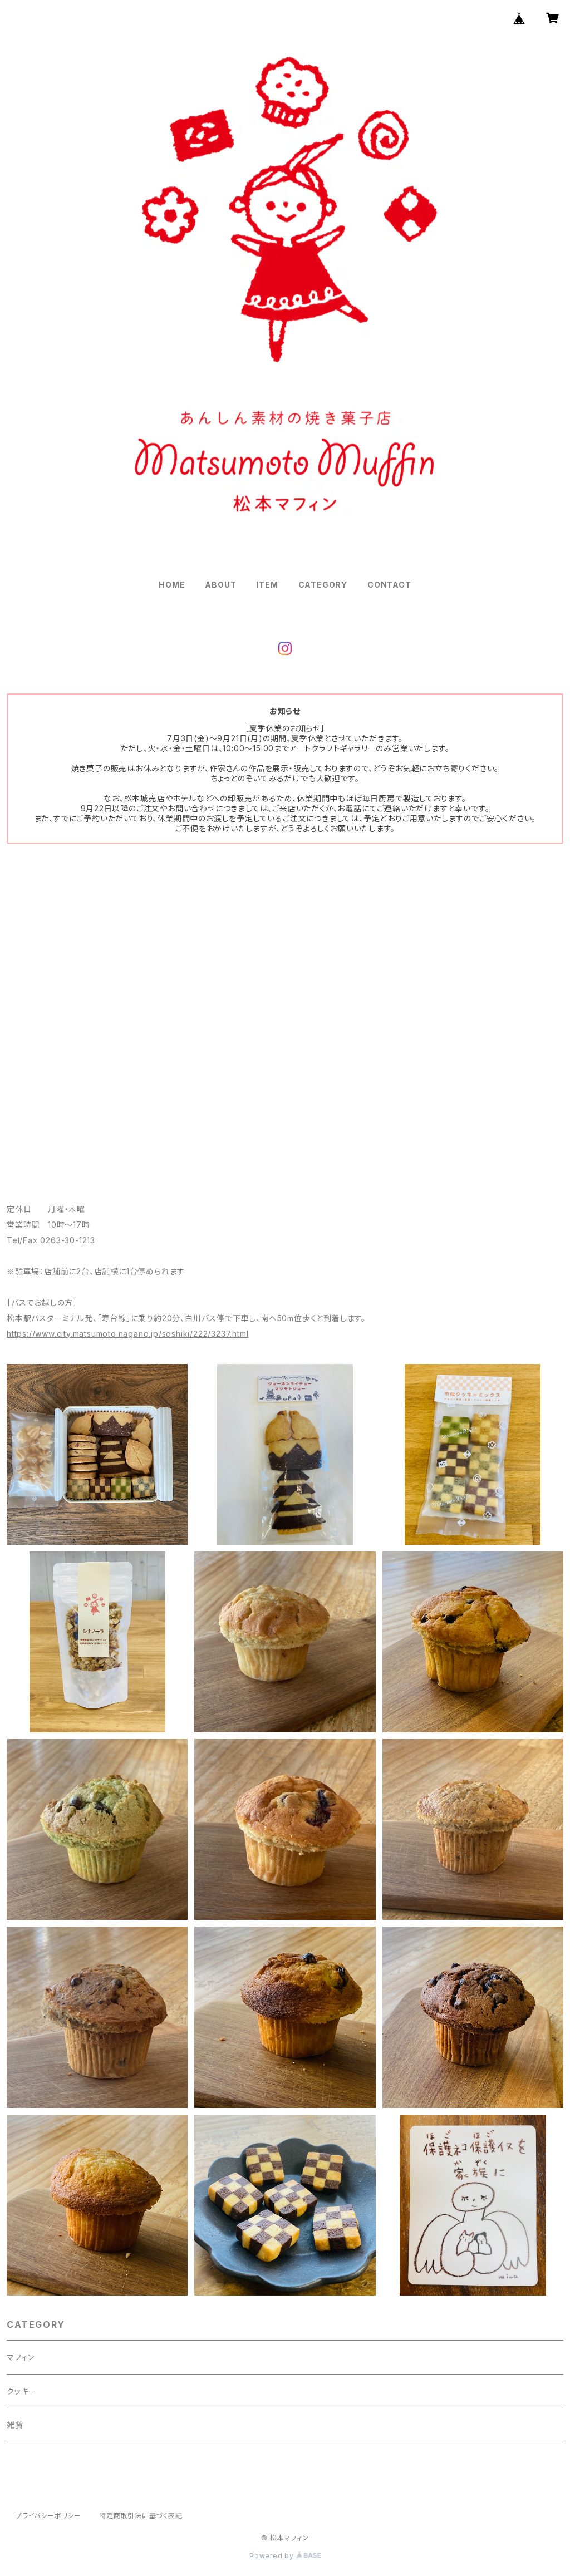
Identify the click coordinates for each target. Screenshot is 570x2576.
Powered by (273, 2556)
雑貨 (15, 2425)
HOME (172, 585)
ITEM (267, 585)
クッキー (22, 2391)
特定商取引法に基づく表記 (141, 2516)
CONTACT (389, 585)
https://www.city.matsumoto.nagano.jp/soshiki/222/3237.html (127, 1334)
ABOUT (220, 585)
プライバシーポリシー (48, 2516)
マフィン (21, 2357)
